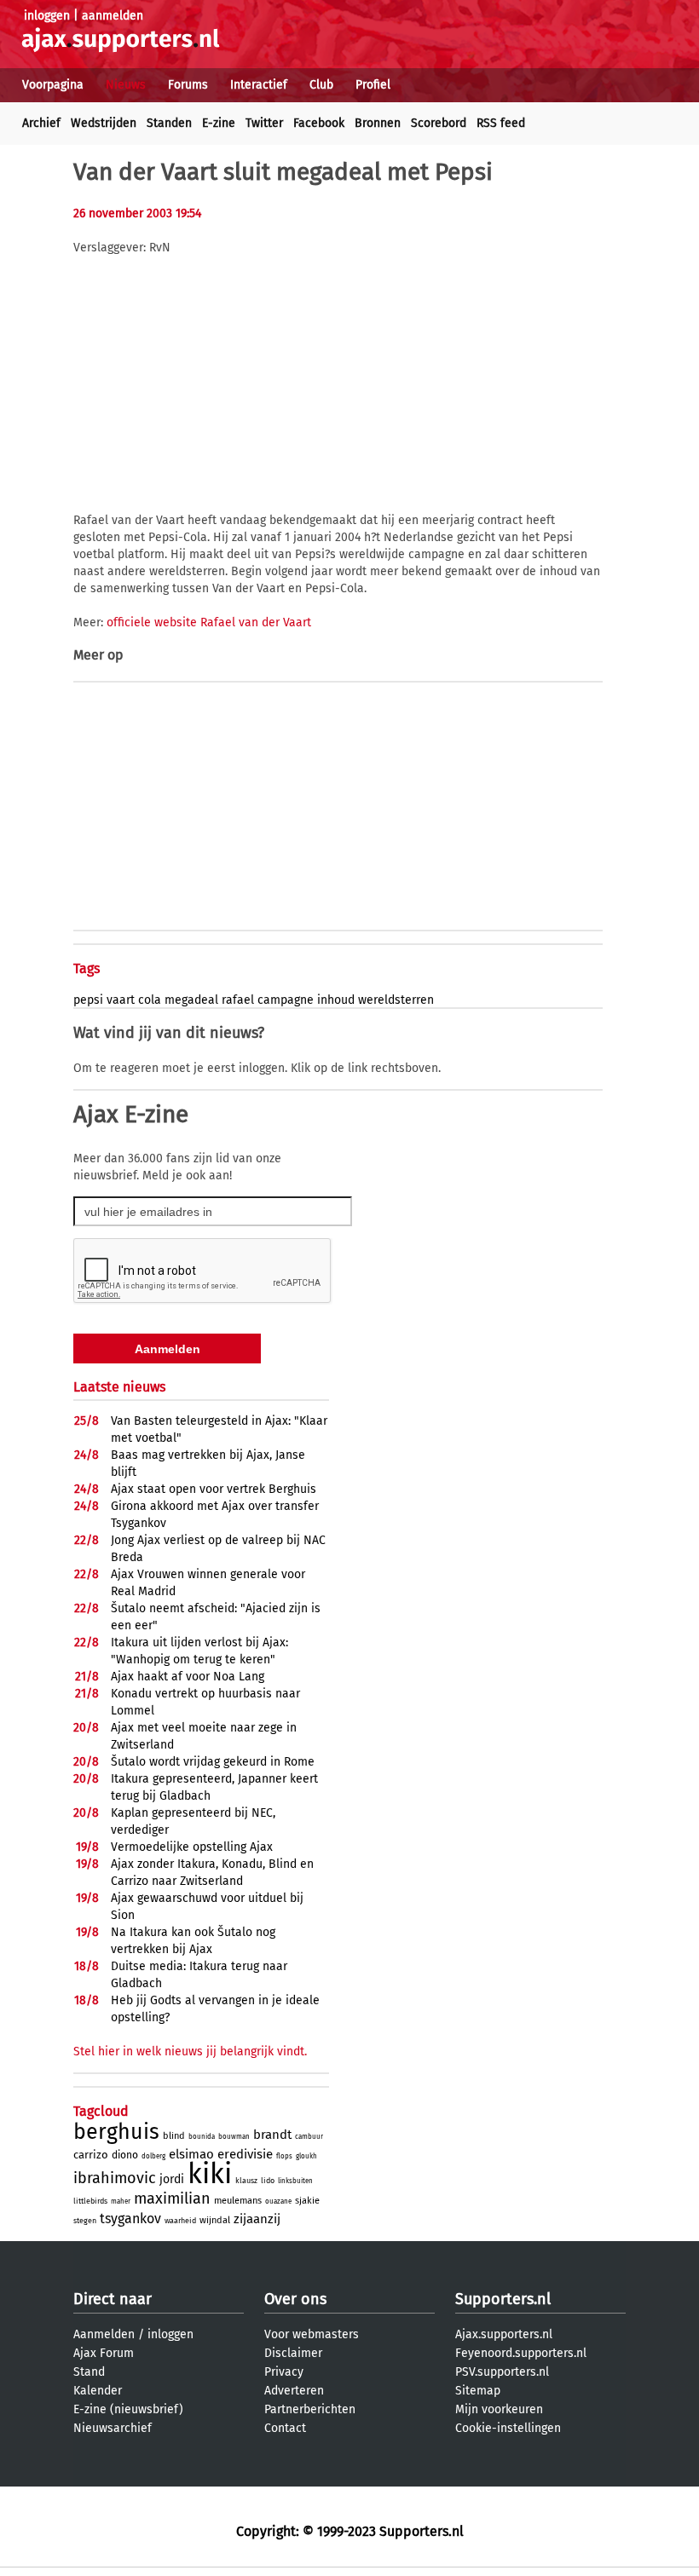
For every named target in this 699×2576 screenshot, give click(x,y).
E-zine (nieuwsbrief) (128, 2409)
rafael (238, 1000)
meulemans (238, 2201)
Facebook (319, 123)
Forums (188, 85)
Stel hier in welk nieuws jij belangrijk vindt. (190, 2052)
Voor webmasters (312, 2334)
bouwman (234, 2137)
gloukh (306, 2156)
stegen (85, 2221)
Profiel (373, 85)
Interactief (259, 85)
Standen (169, 123)
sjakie (307, 2201)
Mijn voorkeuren (499, 2409)
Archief (41, 123)
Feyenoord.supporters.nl (521, 2353)
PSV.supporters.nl (502, 2372)
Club (321, 85)
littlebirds (90, 2201)
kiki (210, 2174)
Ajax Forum (104, 2353)
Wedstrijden (104, 123)
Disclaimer (293, 2353)
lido (268, 2181)
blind (174, 2136)
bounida (202, 2137)
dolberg (153, 2156)
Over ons (295, 2299)
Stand (89, 2372)
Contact (285, 2428)
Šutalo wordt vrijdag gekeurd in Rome (213, 1762)
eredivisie (245, 2154)
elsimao (191, 2154)
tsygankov (130, 2219)
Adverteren (294, 2391)
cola (150, 1000)
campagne (286, 1000)
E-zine (219, 123)
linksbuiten (295, 2181)
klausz (246, 2181)
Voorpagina (53, 85)
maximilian (172, 2199)
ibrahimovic (115, 2178)
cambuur (309, 2137)
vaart (121, 1000)
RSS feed (501, 123)
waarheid (180, 2221)
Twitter (264, 123)
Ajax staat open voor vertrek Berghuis (214, 1489)
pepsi (88, 1000)
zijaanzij (257, 2219)
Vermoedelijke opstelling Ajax (192, 1847)
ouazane (278, 2201)
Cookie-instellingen (508, 2428)
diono (125, 2155)
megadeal (191, 1000)
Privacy (284, 2372)
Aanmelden (104, 2334)
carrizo (91, 2155)
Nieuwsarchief (113, 2428)
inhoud (336, 1000)
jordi (172, 2179)
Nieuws (126, 85)
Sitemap (478, 2391)
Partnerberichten (310, 2409)
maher (121, 2201)
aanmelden (113, 16)
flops (284, 2156)
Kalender (98, 2391)
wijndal (215, 2220)
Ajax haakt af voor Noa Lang (188, 1677)
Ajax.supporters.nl (504, 2334)
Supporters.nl (503, 2299)
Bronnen (378, 123)
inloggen (47, 16)
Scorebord (439, 123)
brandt (272, 2135)
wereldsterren (396, 1000)
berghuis (116, 2132)
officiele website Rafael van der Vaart (209, 622)
